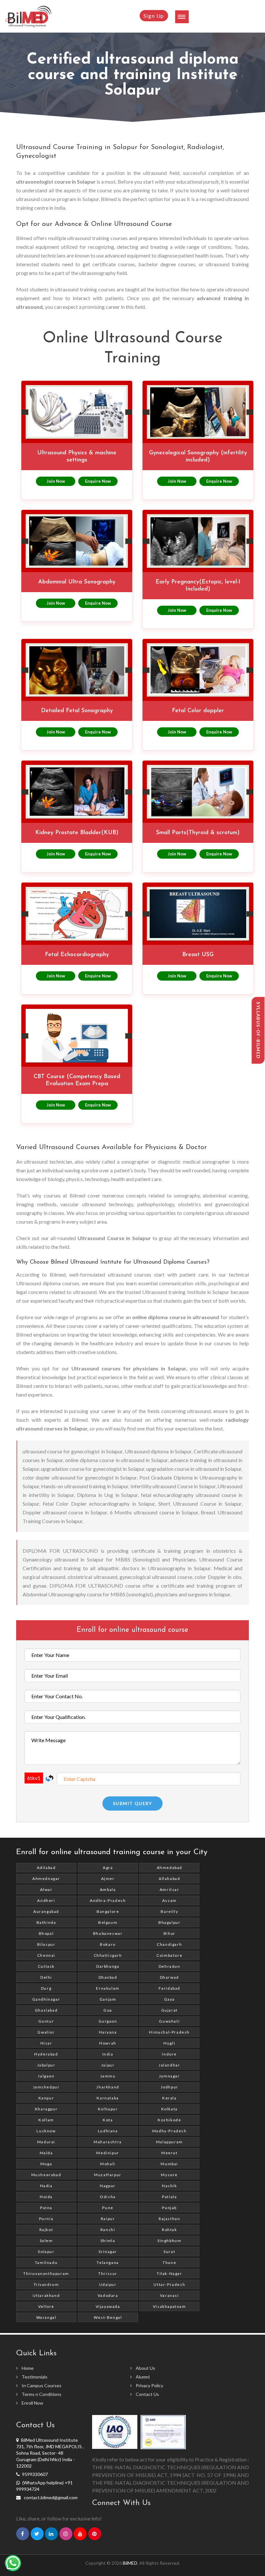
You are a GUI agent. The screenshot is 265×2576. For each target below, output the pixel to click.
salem (46, 2241)
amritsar (170, 1889)
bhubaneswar (108, 1933)
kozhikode (169, 2120)
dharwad (170, 1977)
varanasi (170, 2295)
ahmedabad (170, 1868)
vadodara (108, 2295)
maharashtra (108, 2142)
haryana (108, 2032)
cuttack (46, 1966)
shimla (108, 2241)
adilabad (46, 1868)
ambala (108, 1889)
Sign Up (154, 16)
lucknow (46, 2131)
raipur (108, 2219)
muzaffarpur (108, 2175)
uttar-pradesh (169, 2284)
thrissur (108, 2273)
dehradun (170, 1966)
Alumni (143, 2377)
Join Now (56, 481)
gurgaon (108, 2021)
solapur (46, 2252)
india (108, 2054)
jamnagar (170, 2076)
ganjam (108, 1999)
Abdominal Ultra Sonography (77, 582)
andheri (46, 1900)
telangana (108, 2263)
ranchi (108, 2230)
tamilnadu (46, 2263)
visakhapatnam (170, 2306)
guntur (46, 2021)
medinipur (108, 2153)
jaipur (108, 2065)
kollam (46, 2120)
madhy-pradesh (170, 2131)
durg (46, 1988)
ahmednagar (46, 1879)
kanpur (46, 2098)
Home (28, 2368)
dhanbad (108, 1977)
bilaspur (46, 1944)
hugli (169, 2043)
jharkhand (108, 2087)
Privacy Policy (149, 2385)
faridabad (170, 1988)
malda (46, 2153)
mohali (108, 2164)
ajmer (108, 1879)
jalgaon (46, 2076)
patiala (169, 2197)
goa (108, 2010)
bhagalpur (169, 1922)
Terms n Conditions (42, 2394)
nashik (170, 2186)
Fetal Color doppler (198, 711)
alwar (46, 1889)
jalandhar (169, 2065)
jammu (108, 2076)
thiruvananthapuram (46, 2273)
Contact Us (147, 2394)
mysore (169, 2175)
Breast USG (198, 955)
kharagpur (46, 2109)
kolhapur (108, 2109)
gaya (170, 1999)
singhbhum (169, 2241)
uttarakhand (46, 2295)
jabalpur (46, 2065)
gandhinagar (46, 1999)
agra (108, 1868)
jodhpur (170, 2087)
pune (108, 2208)
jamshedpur (46, 2087)
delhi (46, 1977)
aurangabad (46, 1911)
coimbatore (169, 1955)
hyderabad (46, 2054)
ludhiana (108, 2131)
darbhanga (108, 1966)
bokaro (108, 1944)
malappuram (170, 2142)
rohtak (170, 2230)
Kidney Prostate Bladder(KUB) (77, 833)
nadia (46, 2186)
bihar (170, 1933)
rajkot (46, 2230)
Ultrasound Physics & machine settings (77, 457)
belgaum (108, 1922)
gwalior (46, 2032)
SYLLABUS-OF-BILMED (258, 1030)
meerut (170, 2153)
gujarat (170, 2010)
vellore (46, 2306)
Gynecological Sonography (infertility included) (198, 457)
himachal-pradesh (169, 2032)
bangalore (108, 1911)
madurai (46, 2142)
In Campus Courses (42, 2385)
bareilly (169, 1911)
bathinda (46, 1922)
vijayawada (108, 2306)
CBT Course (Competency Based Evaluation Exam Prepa (77, 1080)
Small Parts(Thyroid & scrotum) (198, 833)
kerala (170, 2098)
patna (46, 2208)
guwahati (169, 2021)
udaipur (108, 2284)
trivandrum (46, 2284)
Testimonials (35, 2377)
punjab (169, 2208)
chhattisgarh (108, 1955)
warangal (46, 2317)
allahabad (169, 1879)
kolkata (170, 2109)
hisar (46, 2043)
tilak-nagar (170, 2273)
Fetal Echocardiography (77, 955)
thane (169, 2263)
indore (169, 2054)
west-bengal (108, 2317)
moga (46, 2164)
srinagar (108, 2252)
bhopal (46, 1933)
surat (169, 2252)
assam (170, 1900)
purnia (46, 2219)
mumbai (169, 2164)
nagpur (108, 2186)
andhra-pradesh (108, 1900)
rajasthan (169, 2219)
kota (108, 2120)
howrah (108, 2043)
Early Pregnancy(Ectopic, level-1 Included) (198, 586)
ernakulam (108, 1988)
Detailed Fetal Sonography (77, 711)
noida (46, 2197)
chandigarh (169, 1944)
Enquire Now (98, 481)
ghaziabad (46, 2010)
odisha (108, 2197)
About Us (145, 2368)
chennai (46, 1955)
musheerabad (46, 2175)
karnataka (108, 2098)
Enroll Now (32, 2403)
